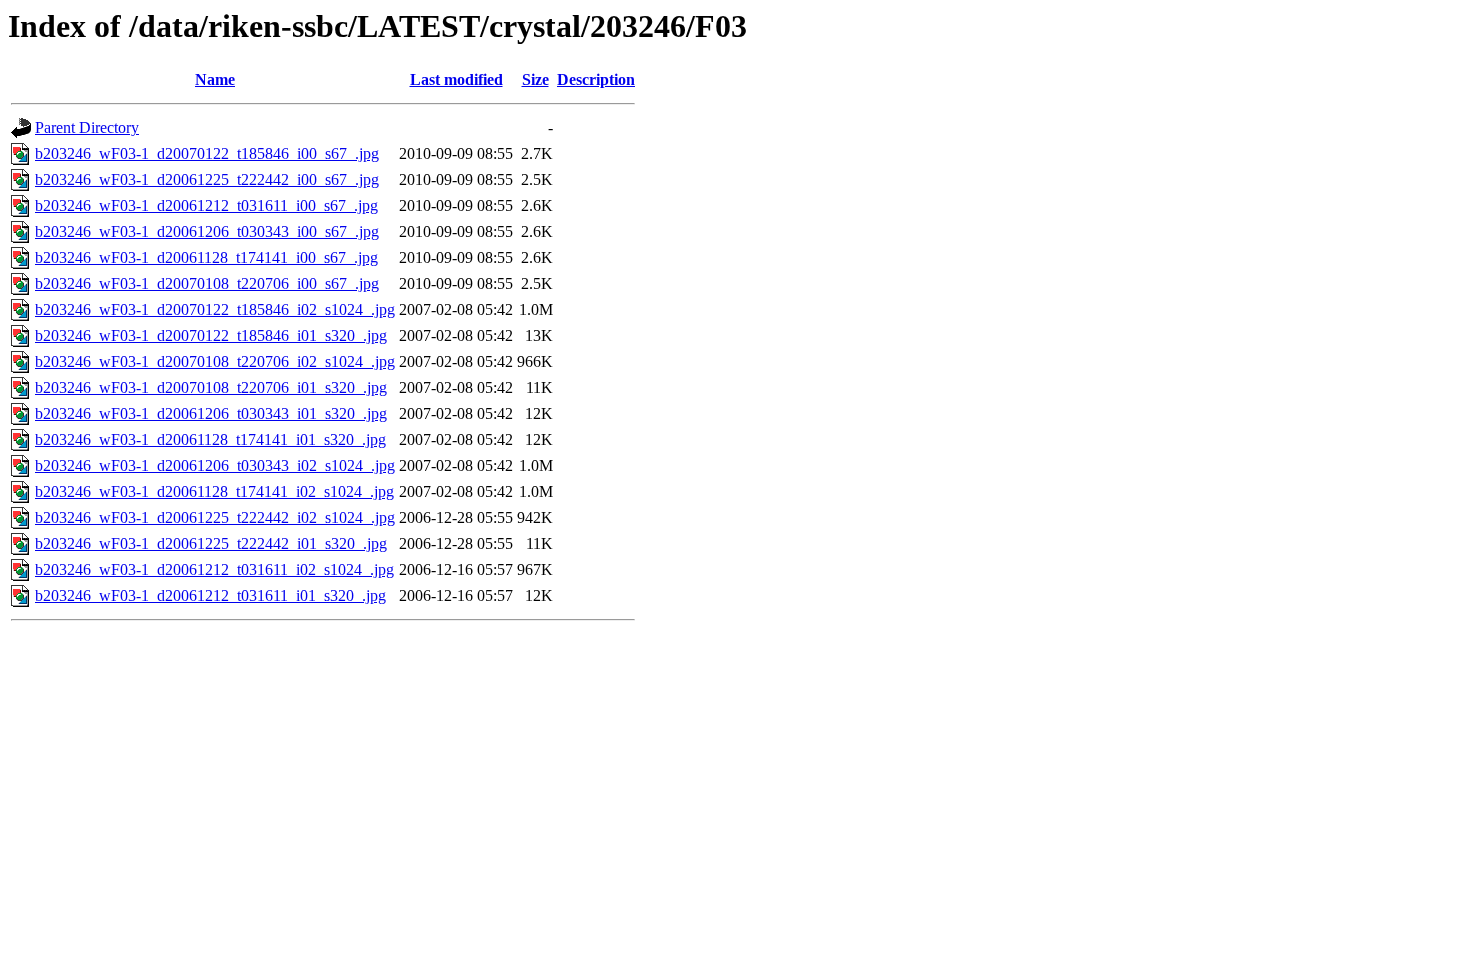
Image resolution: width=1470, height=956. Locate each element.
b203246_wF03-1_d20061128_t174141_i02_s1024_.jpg (214, 491)
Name (215, 79)
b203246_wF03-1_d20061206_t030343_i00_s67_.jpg (207, 231)
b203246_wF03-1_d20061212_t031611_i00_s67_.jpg (206, 205)
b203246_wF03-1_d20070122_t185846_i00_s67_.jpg (207, 153)
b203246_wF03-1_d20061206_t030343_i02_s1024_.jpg (215, 465)
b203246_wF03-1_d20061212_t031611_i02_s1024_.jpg (214, 569)
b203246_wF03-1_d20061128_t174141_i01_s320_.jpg (210, 439)
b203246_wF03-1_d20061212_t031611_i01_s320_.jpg (210, 595)
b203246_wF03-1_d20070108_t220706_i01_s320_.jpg (211, 387)
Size (535, 79)
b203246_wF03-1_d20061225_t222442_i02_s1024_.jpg (215, 517)
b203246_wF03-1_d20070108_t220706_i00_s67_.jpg (207, 283)
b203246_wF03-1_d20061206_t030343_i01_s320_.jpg (211, 413)
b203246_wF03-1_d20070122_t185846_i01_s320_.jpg (211, 335)
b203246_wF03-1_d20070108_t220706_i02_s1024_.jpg (215, 361)
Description (596, 79)
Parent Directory (87, 127)
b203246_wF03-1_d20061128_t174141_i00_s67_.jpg (206, 257)
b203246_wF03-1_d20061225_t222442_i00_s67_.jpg (207, 179)
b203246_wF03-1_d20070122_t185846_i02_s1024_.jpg (215, 309)
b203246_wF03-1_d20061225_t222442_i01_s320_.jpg (211, 543)
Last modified (456, 79)
